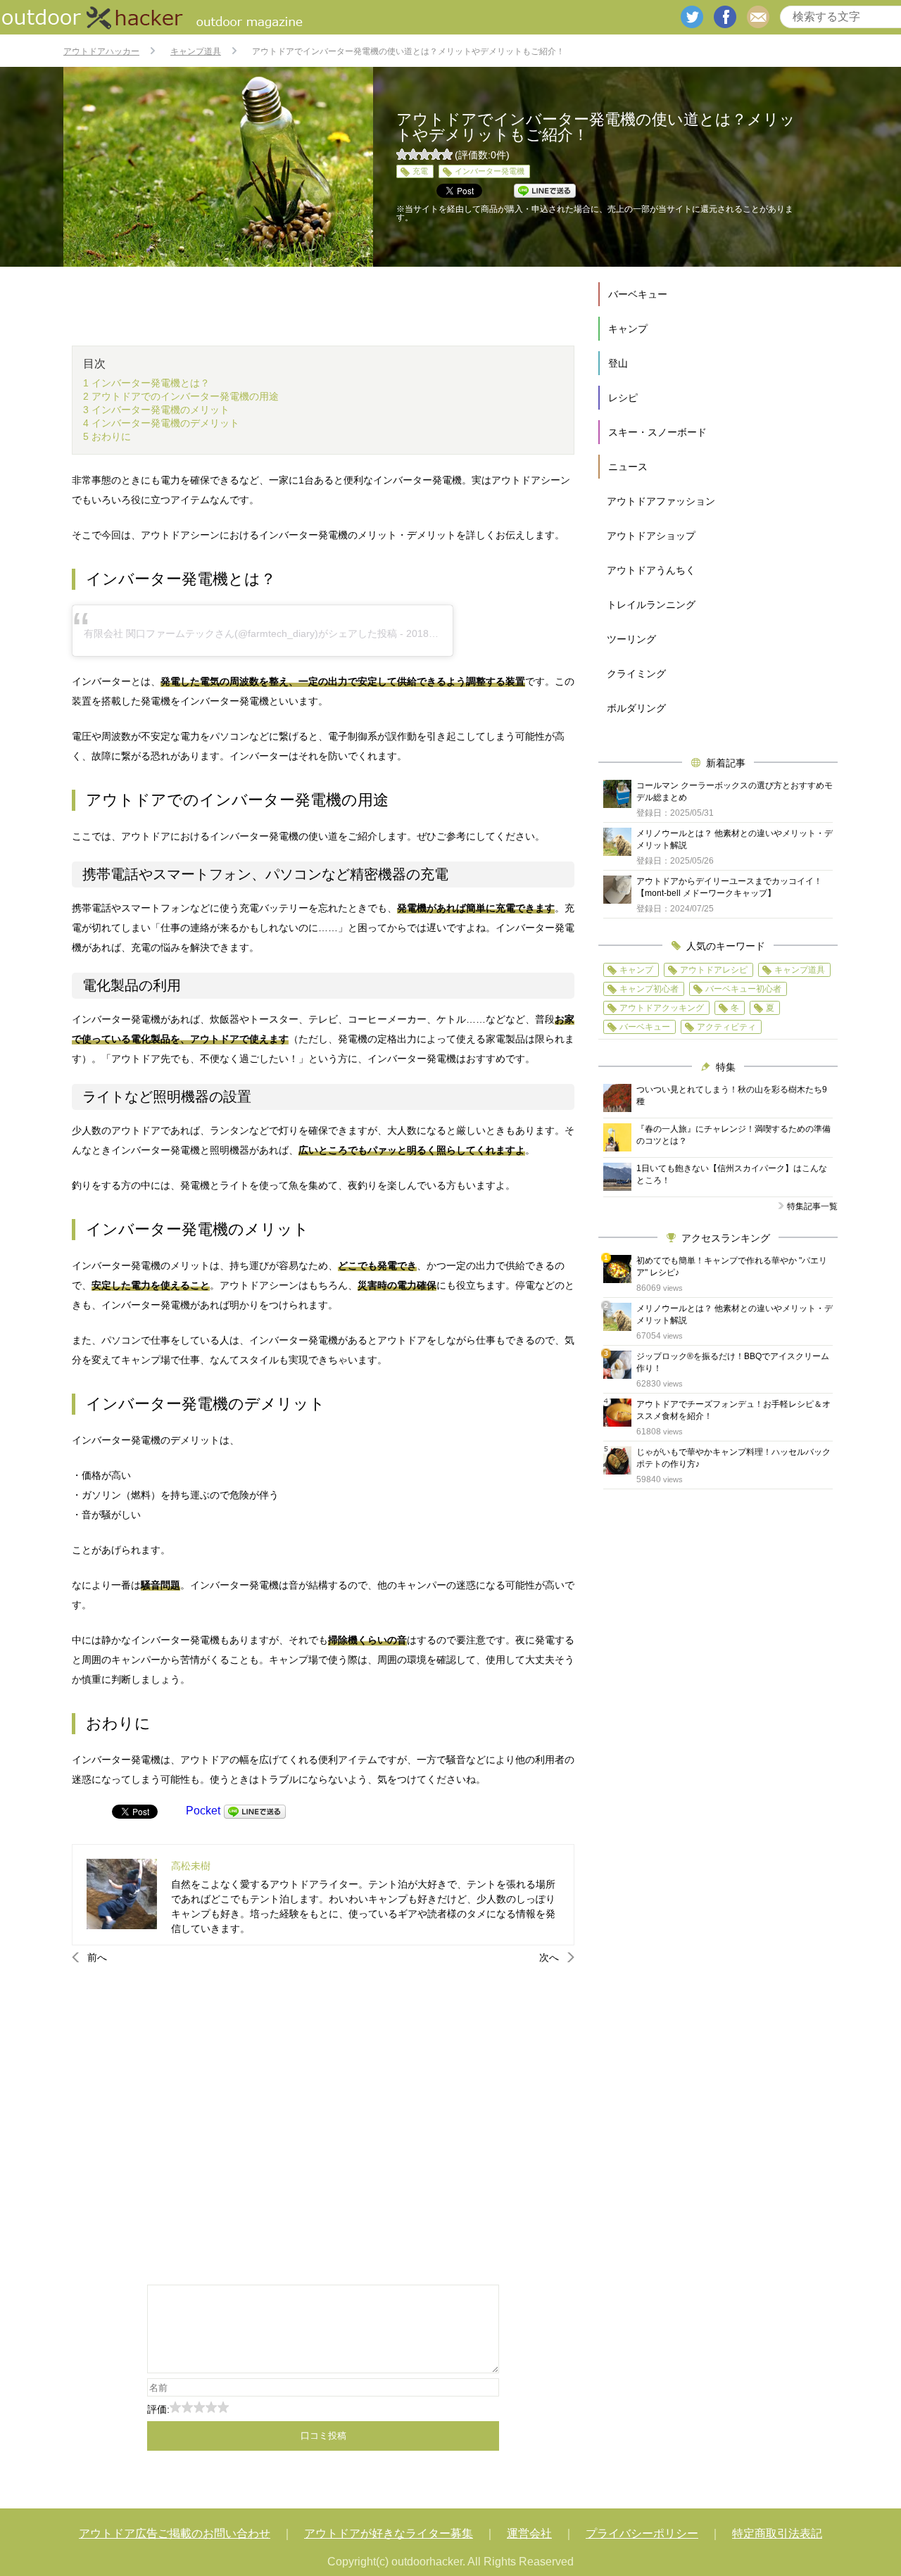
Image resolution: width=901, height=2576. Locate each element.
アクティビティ (726, 1027)
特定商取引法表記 (777, 2533)
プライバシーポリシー (642, 2533)
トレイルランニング (651, 605)
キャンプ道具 (800, 970)
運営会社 (529, 2533)
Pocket (203, 1811)
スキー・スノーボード (657, 432)
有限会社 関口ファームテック (149, 633)
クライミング (636, 674)
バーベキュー (638, 294)
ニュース (628, 467)
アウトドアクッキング (662, 1008)
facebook (725, 17)
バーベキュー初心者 (743, 989)
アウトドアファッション (661, 501)
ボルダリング (636, 708)
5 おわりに (107, 436)
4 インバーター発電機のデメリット (161, 423)
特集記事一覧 (812, 1206)
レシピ (623, 398)
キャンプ (628, 329)
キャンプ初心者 (649, 989)
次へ (549, 1957)
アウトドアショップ (651, 536)
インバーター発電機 (490, 171)
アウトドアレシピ (714, 970)
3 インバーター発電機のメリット (156, 410)
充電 (420, 171)
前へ (97, 1957)
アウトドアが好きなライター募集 (389, 2533)
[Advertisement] (323, 2123)
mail (758, 17)
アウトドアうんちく (651, 570)
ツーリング (631, 639)
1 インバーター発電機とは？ (146, 383)
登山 (618, 363)
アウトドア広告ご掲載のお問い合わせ (175, 2533)
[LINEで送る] (255, 1811)
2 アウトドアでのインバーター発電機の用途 (181, 396)
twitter (692, 17)
